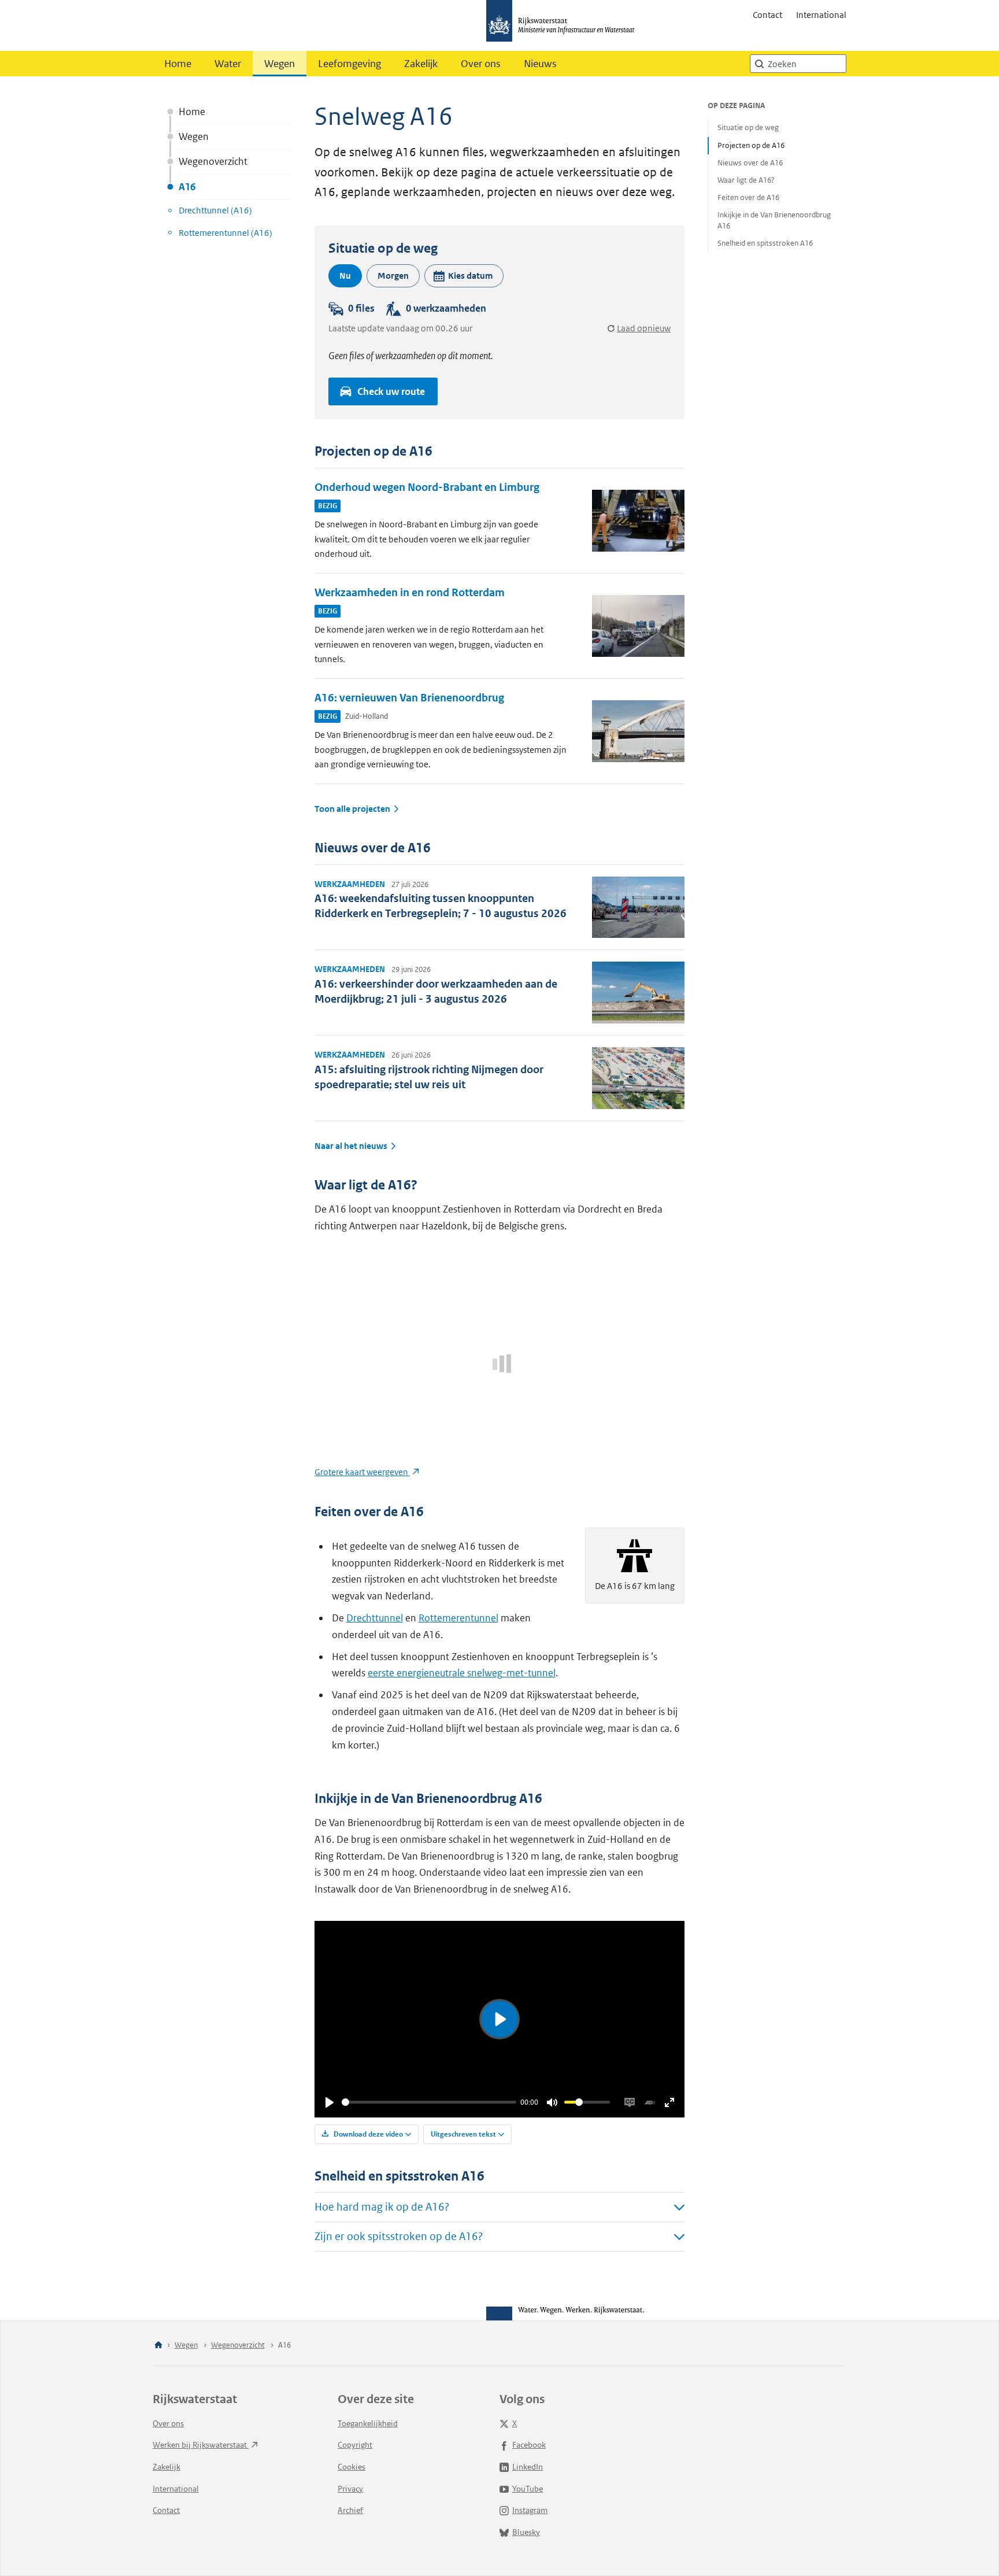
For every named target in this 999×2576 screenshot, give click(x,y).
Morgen (393, 276)
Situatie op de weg (748, 127)
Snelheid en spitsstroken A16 (765, 243)
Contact (767, 15)
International (821, 15)
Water (228, 64)
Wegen (280, 64)
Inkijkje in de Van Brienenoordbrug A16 (774, 220)
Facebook (529, 2445)
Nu (345, 276)
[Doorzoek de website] (759, 64)
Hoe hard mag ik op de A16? (382, 2207)
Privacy (350, 2489)
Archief (350, 2510)
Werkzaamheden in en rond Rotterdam (410, 592)
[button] (464, 276)
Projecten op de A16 (751, 145)
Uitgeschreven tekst (463, 2134)
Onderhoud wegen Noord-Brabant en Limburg (427, 487)
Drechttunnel (375, 1618)
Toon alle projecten (352, 809)
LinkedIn (528, 2467)
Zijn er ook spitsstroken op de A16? (399, 2236)
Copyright (355, 2445)
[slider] (429, 2102)
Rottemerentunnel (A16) (225, 233)
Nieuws (540, 64)
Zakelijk (421, 64)
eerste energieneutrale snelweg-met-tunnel (462, 1673)
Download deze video (367, 2134)
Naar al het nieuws (351, 1146)
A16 (187, 187)
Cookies (351, 2467)
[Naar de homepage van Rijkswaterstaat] (564, 25)
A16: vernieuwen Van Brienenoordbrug (409, 698)
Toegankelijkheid (368, 2423)
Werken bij (201, 2445)
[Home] (158, 2346)
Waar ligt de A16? (746, 180)
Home (178, 64)
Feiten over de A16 (748, 197)
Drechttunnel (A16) (215, 210)
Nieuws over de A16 (750, 163)
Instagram (530, 2510)
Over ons (481, 64)
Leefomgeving (349, 64)
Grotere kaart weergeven (362, 1472)
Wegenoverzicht (213, 161)
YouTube (528, 2489)
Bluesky (526, 2532)
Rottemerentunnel (458, 1618)
